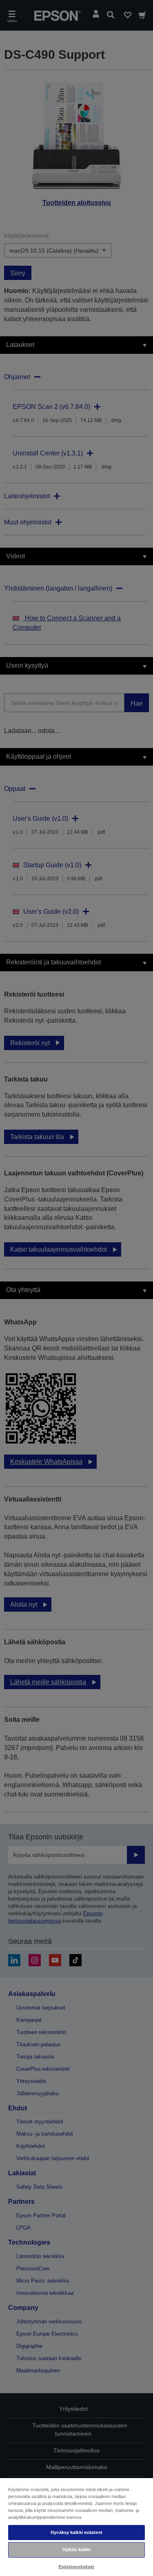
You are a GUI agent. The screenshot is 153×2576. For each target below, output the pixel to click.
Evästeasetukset (77, 2567)
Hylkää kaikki (76, 2549)
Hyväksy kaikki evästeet (76, 2532)
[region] (76, 2527)
